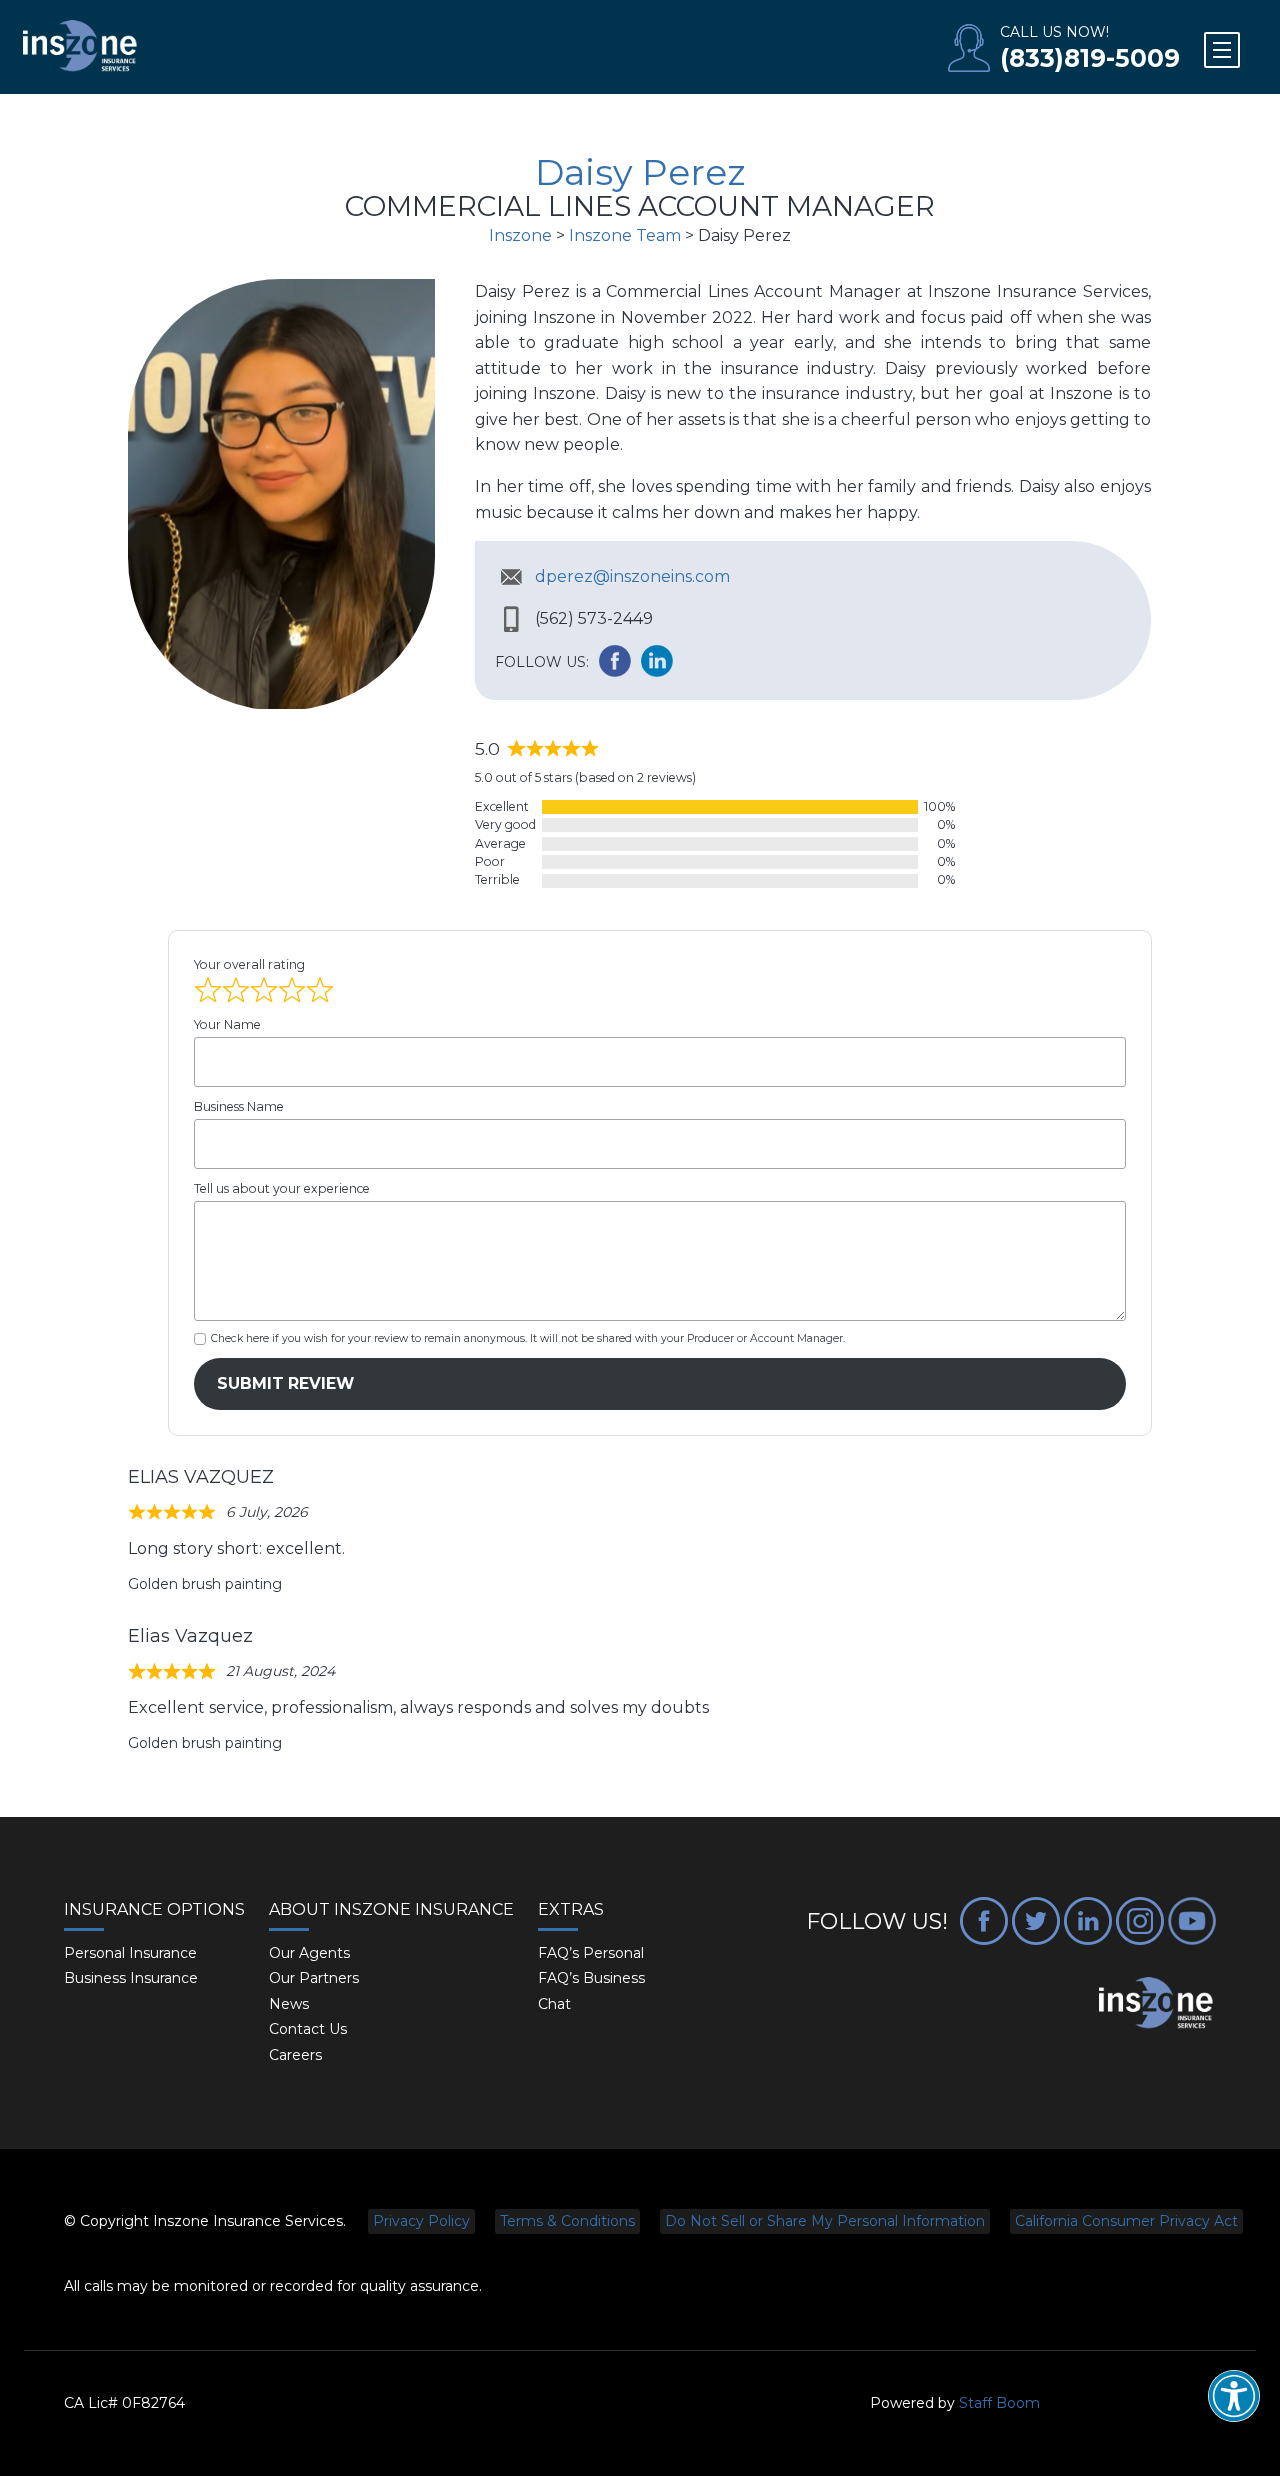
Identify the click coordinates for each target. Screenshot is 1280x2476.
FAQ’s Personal (591, 1953)
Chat (554, 2004)
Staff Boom (999, 2403)
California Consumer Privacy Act (1126, 2221)
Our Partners (314, 1978)
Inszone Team (625, 235)
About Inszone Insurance (391, 1909)
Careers (295, 2055)
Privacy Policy (421, 2221)
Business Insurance (131, 1978)
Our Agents (309, 1953)
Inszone (520, 235)
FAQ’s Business (591, 1978)
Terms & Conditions (567, 2221)
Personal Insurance (130, 1953)
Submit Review (285, 1383)
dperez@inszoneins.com (632, 576)
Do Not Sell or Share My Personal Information (825, 2221)
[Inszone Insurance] (80, 47)
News (289, 2004)
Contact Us (308, 2029)
